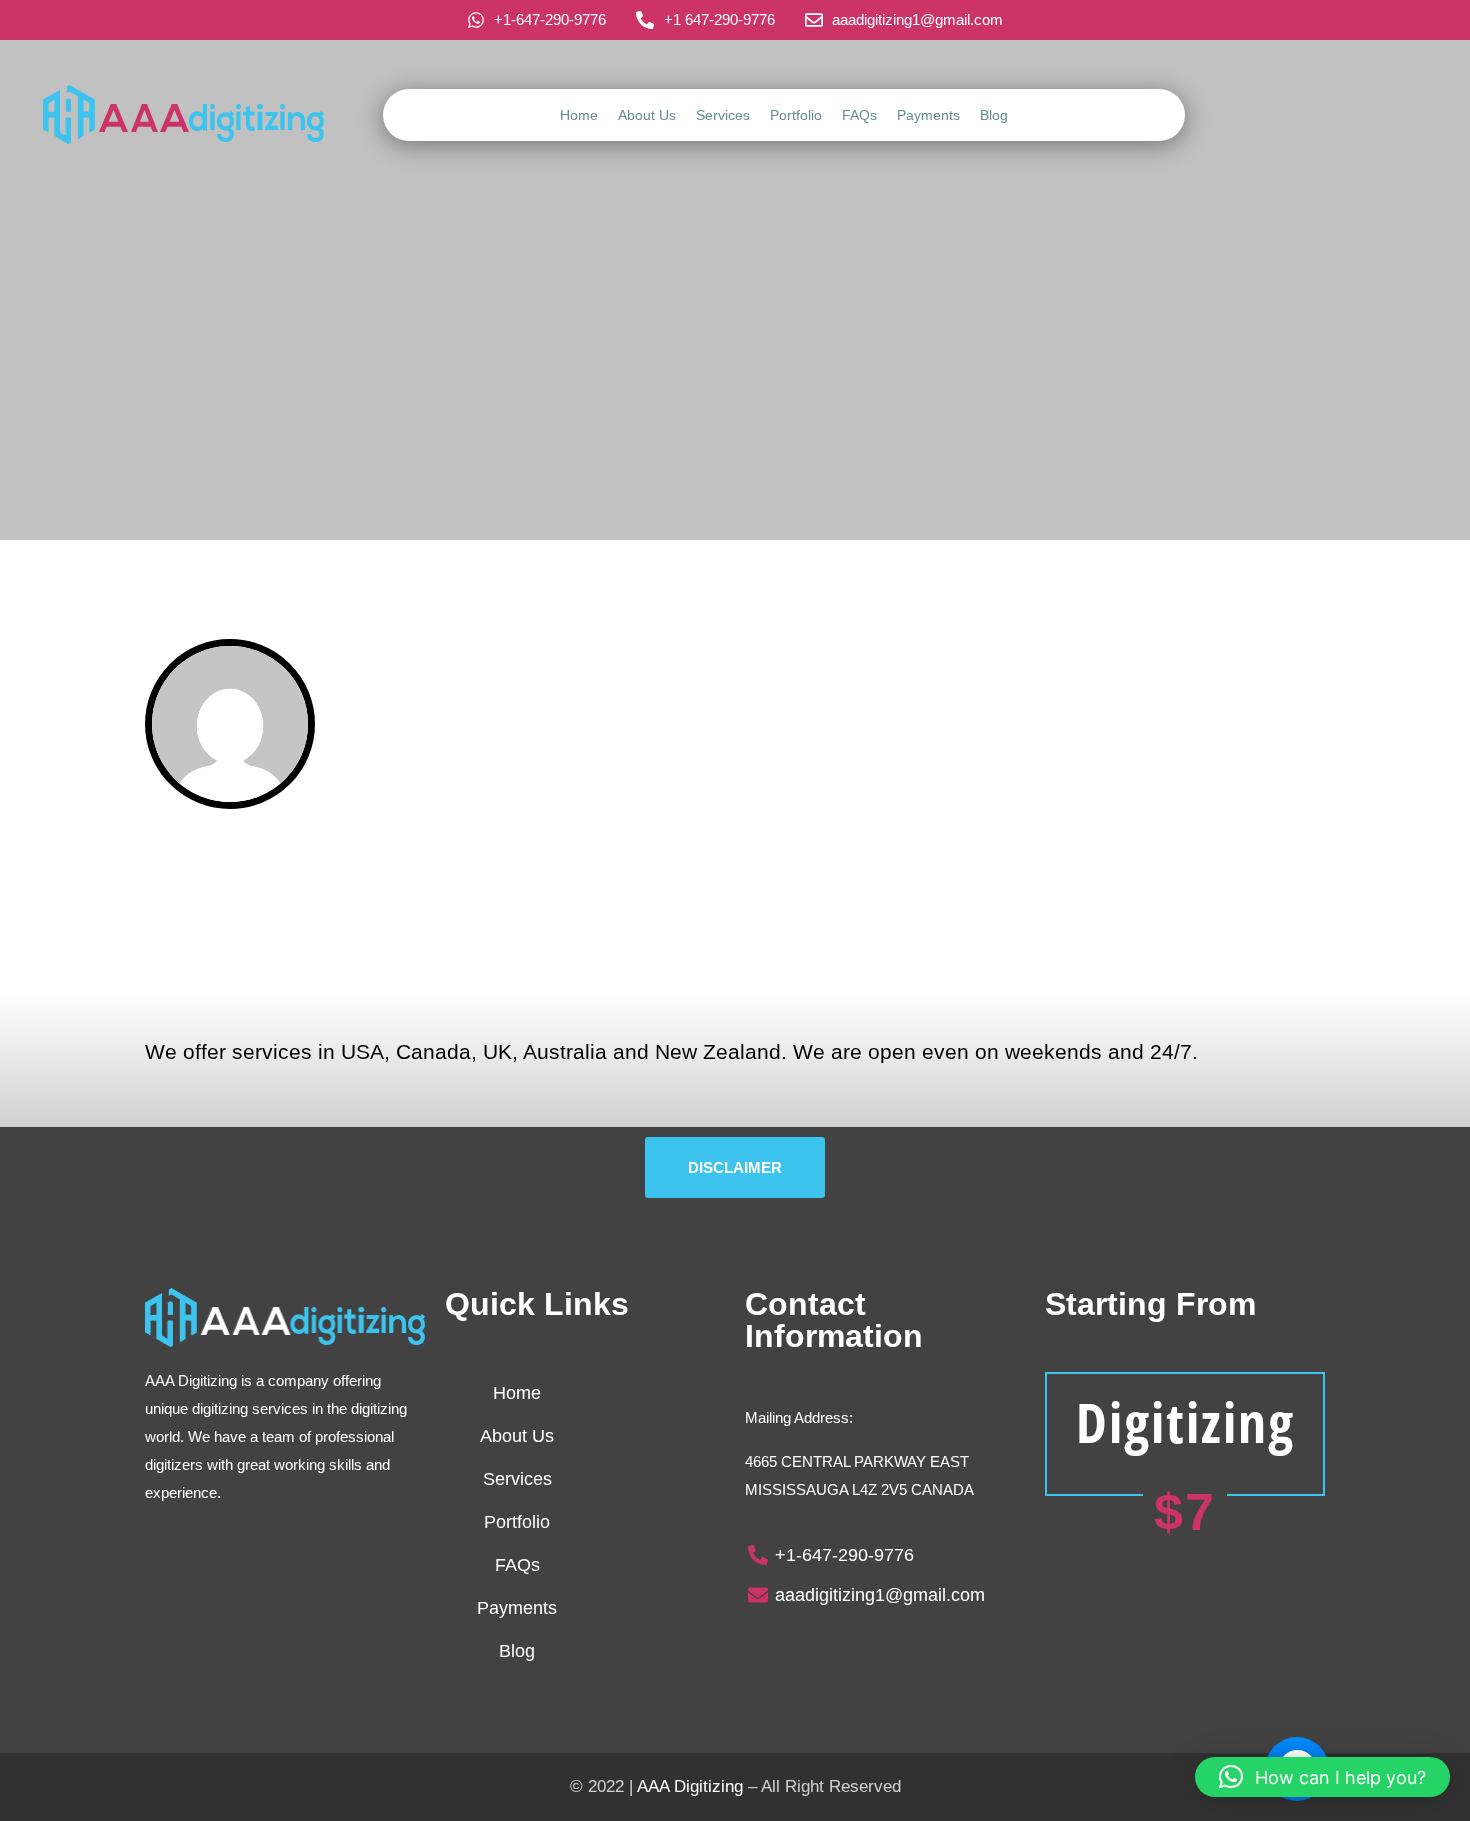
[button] (1322, 1777)
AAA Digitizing (690, 1786)
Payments (928, 115)
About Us (647, 115)
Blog (994, 115)
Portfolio (796, 115)
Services (723, 115)
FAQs (859, 115)
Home (579, 115)
